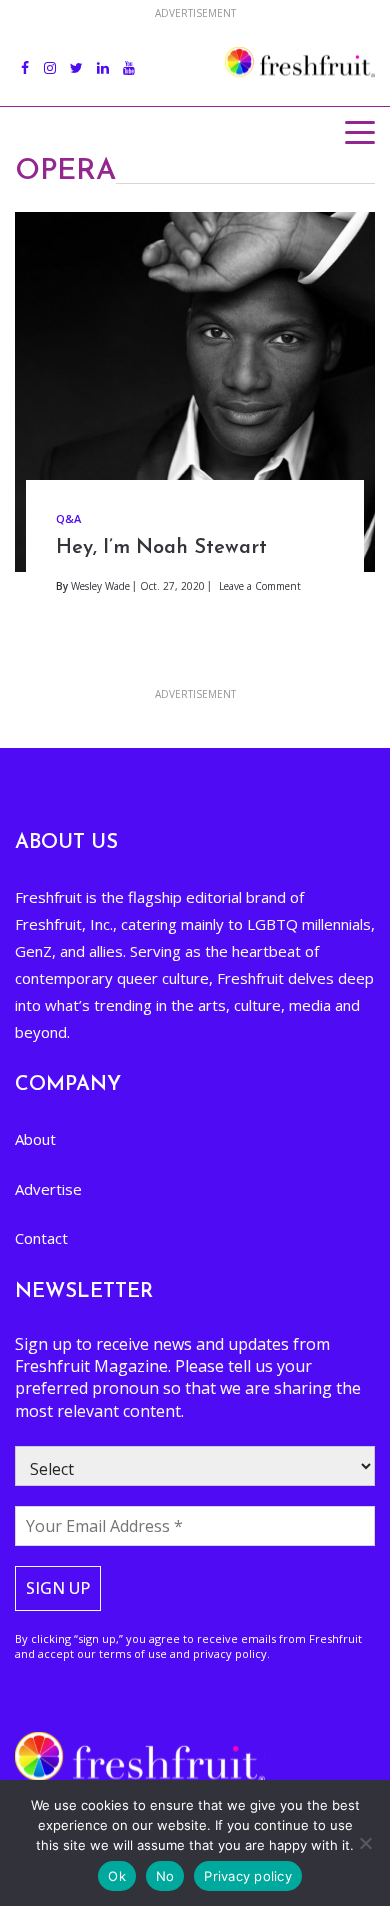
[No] (365, 1843)
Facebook (25, 57)
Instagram (50, 57)
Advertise (48, 1189)
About (35, 1139)
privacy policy (230, 1653)
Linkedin (103, 57)
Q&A (68, 518)
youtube (129, 57)
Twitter (76, 57)
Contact (41, 1238)
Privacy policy (248, 1876)
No (165, 1876)
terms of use (133, 1653)
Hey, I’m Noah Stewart (161, 548)
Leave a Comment (260, 586)
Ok (117, 1876)
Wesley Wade (100, 586)
